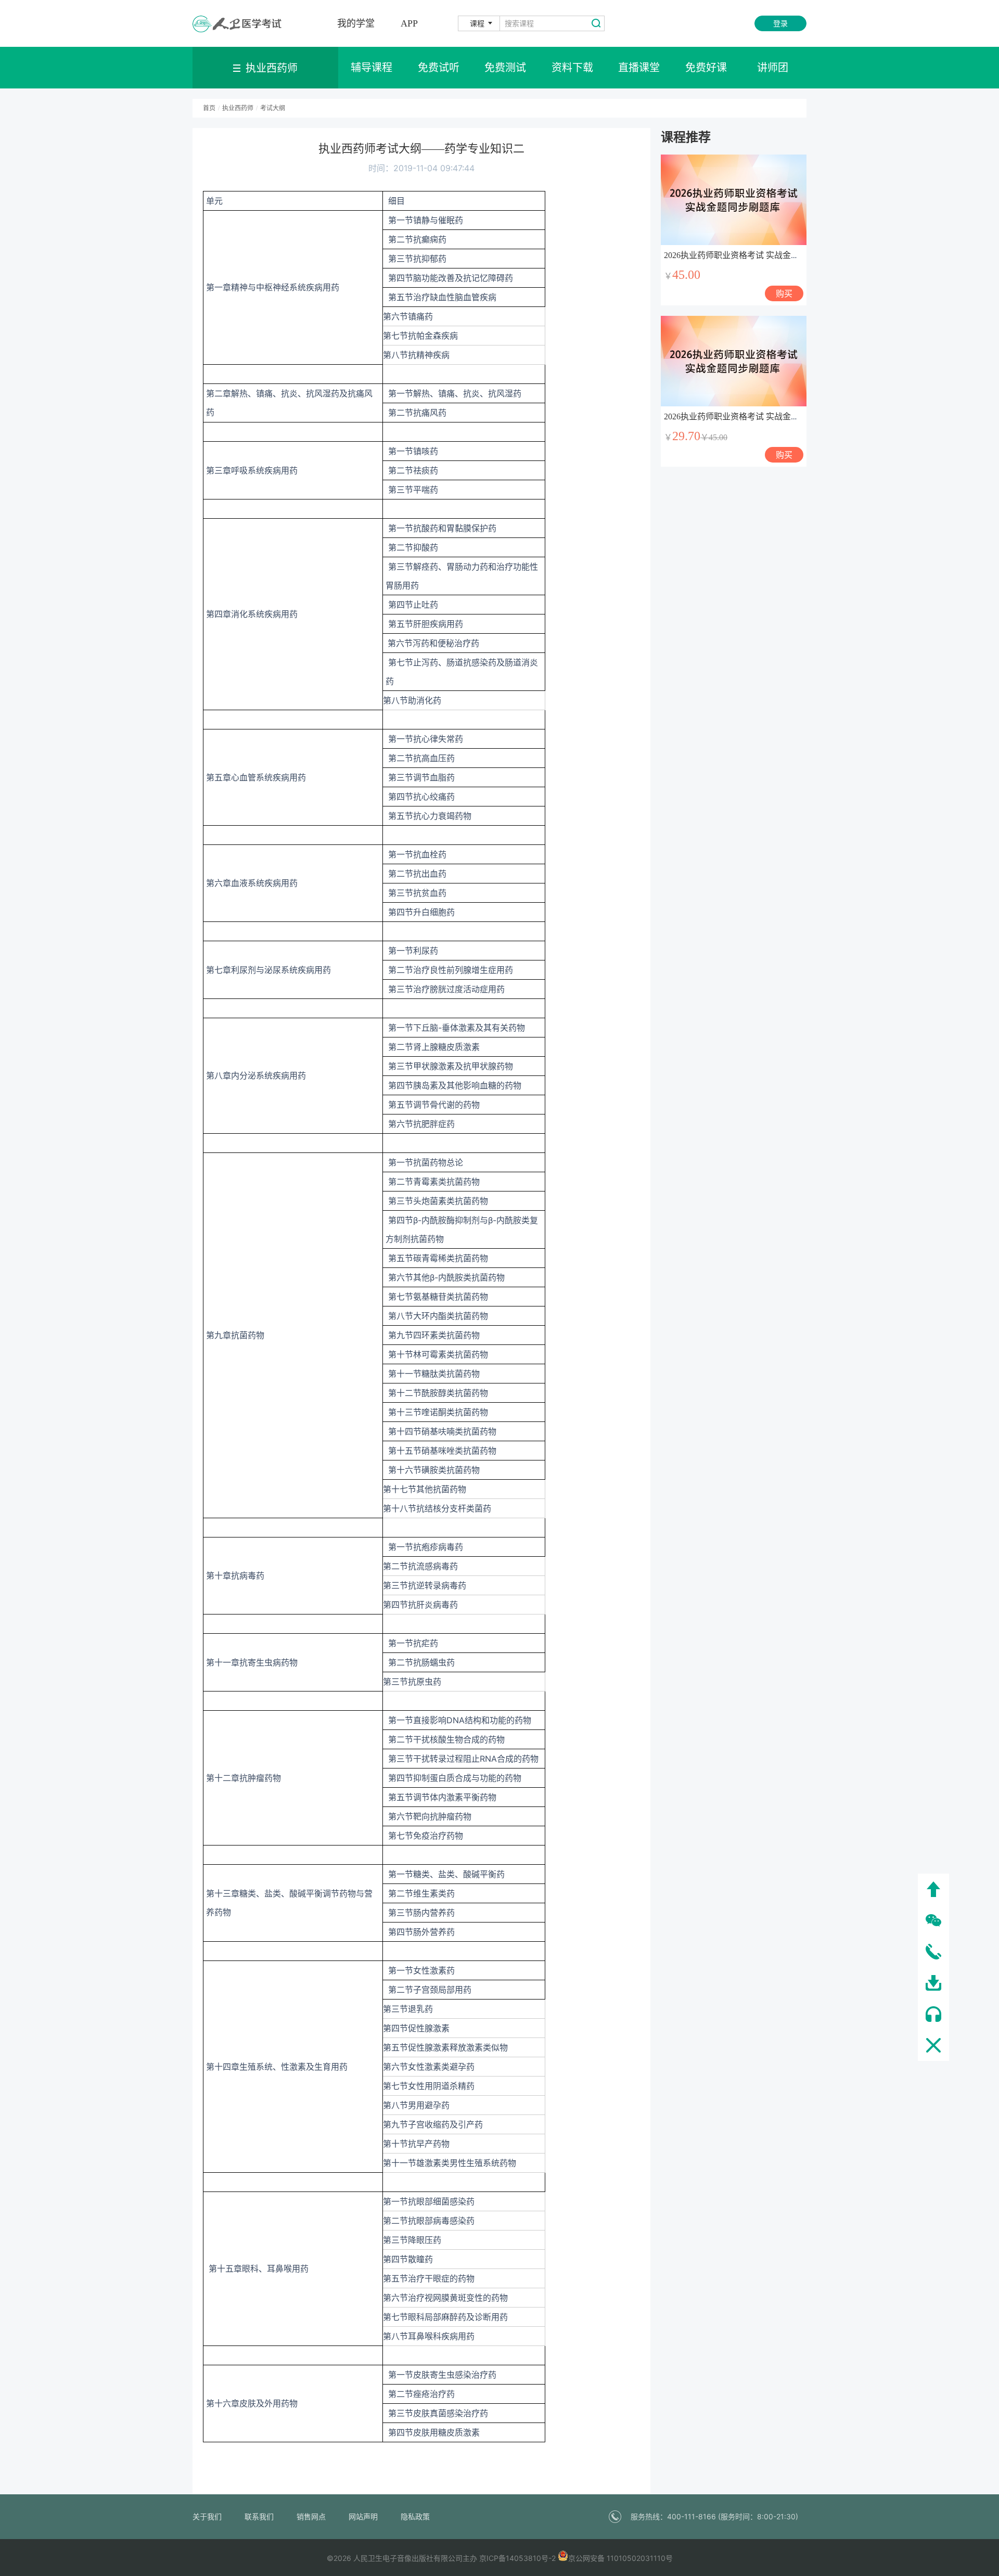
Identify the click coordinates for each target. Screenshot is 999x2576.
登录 (780, 23)
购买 (784, 293)
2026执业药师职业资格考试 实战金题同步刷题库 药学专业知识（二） (791, 255)
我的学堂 (356, 23)
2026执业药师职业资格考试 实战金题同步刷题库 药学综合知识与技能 (791, 416)
